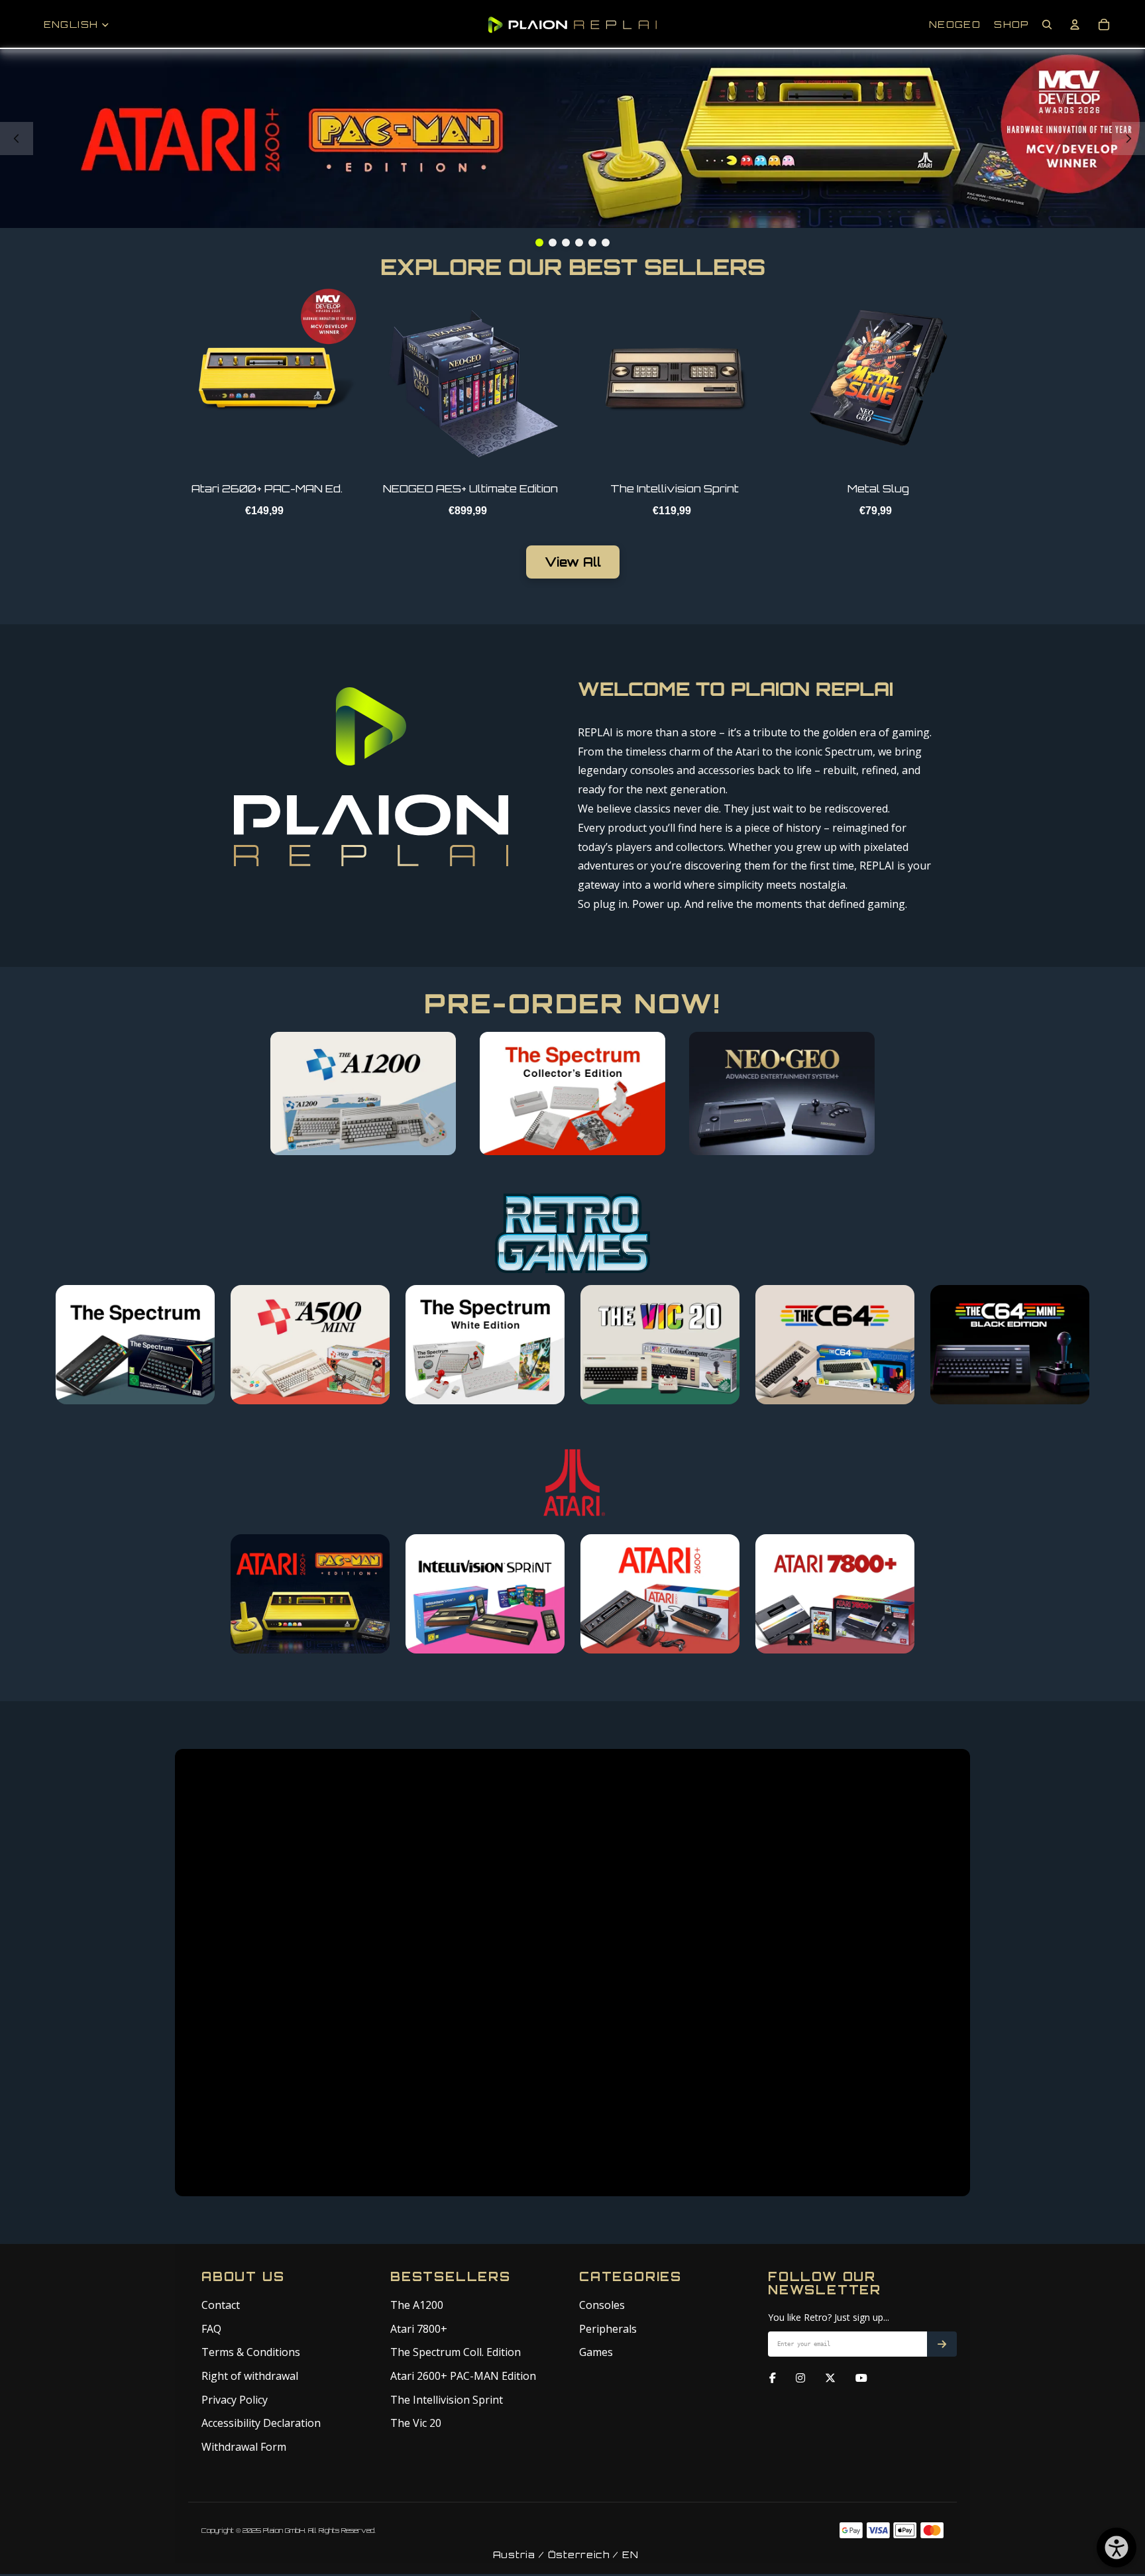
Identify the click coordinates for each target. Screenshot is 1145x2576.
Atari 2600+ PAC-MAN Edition (463, 2376)
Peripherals (608, 2329)
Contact (221, 2305)
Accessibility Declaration (261, 2423)
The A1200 (417, 2305)
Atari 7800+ (419, 2329)
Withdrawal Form (244, 2447)
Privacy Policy (235, 2400)
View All (573, 562)
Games (596, 2352)
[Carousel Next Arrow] (1128, 139)
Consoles (602, 2305)
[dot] (539, 243)
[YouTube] (861, 2379)
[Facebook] (773, 2379)
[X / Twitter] (830, 2379)
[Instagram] (800, 2379)
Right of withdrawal (250, 2376)
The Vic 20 (416, 2423)
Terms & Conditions (251, 2352)
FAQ (211, 2329)
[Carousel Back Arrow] (17, 139)
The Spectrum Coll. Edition (456, 2352)
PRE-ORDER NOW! (572, 1003)
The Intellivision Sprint (447, 2400)
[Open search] (1047, 25)
